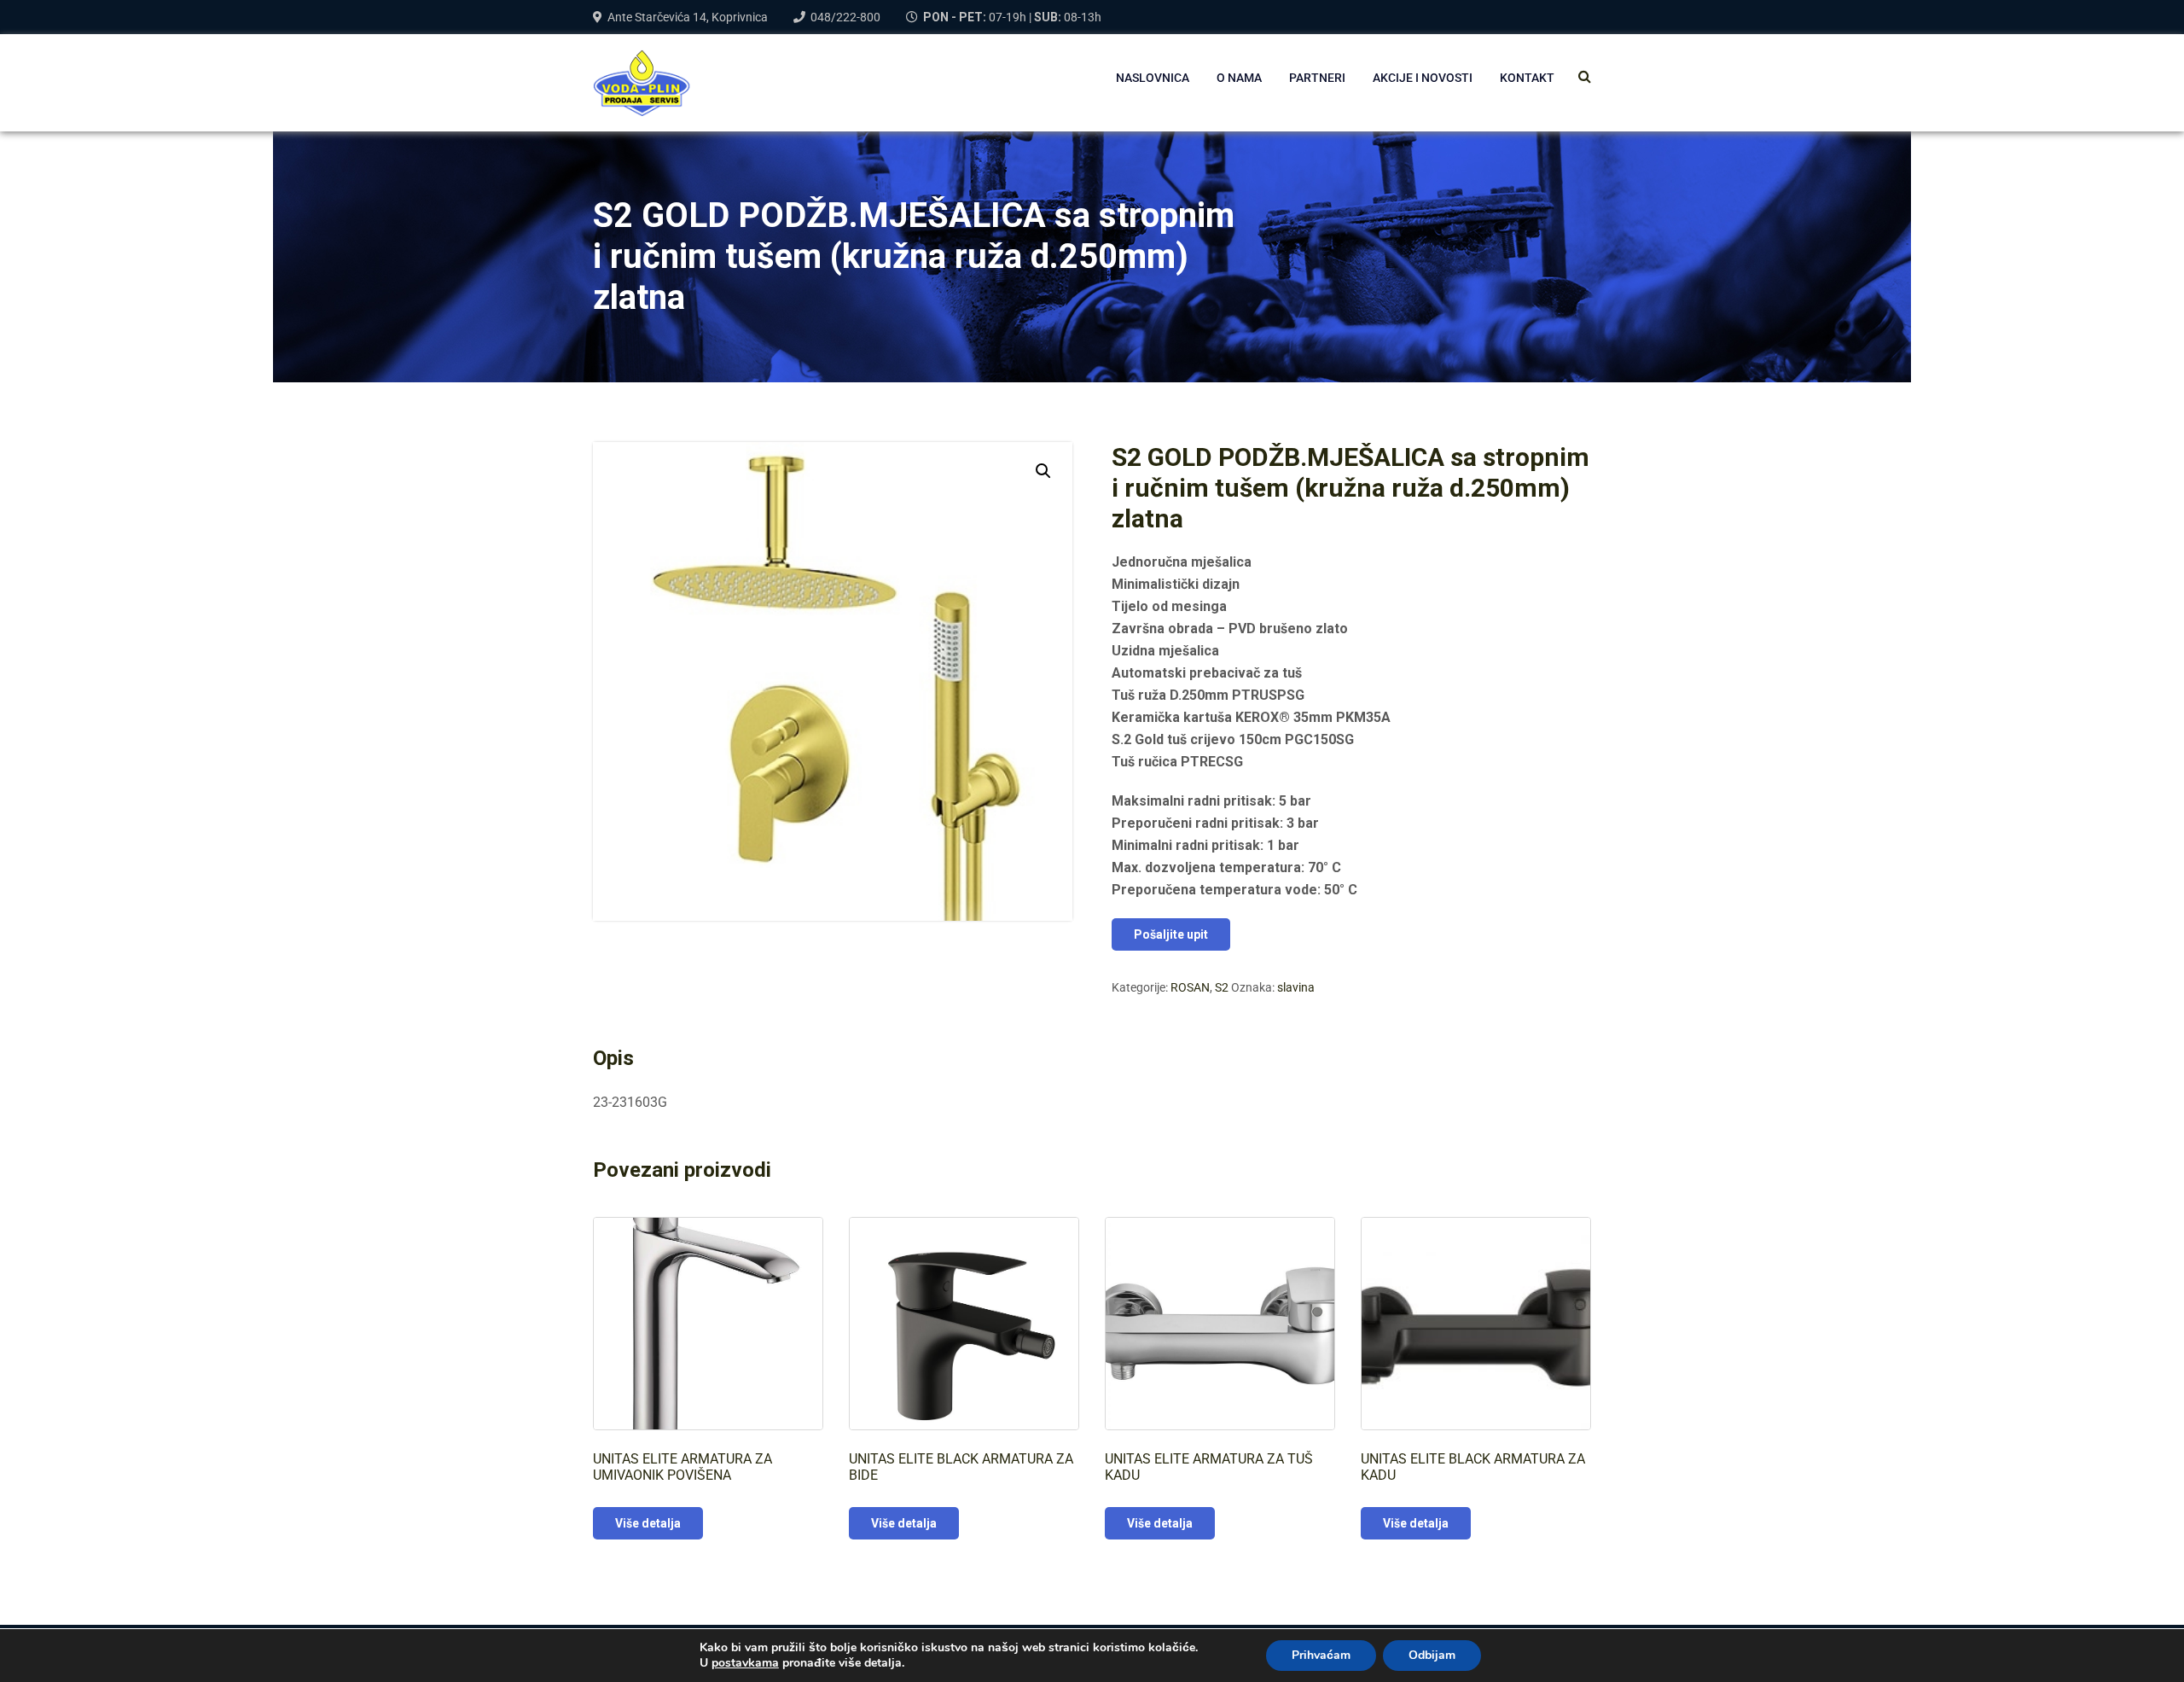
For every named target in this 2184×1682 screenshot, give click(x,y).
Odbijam (1432, 1655)
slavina (1296, 987)
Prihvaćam (1321, 1655)
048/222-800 (845, 17)
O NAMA (1239, 78)
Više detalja (648, 1523)
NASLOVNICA (1153, 78)
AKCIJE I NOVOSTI (1423, 78)
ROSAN (1190, 987)
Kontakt (1527, 78)
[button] (1043, 471)
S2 (1222, 987)
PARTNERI (1317, 78)
